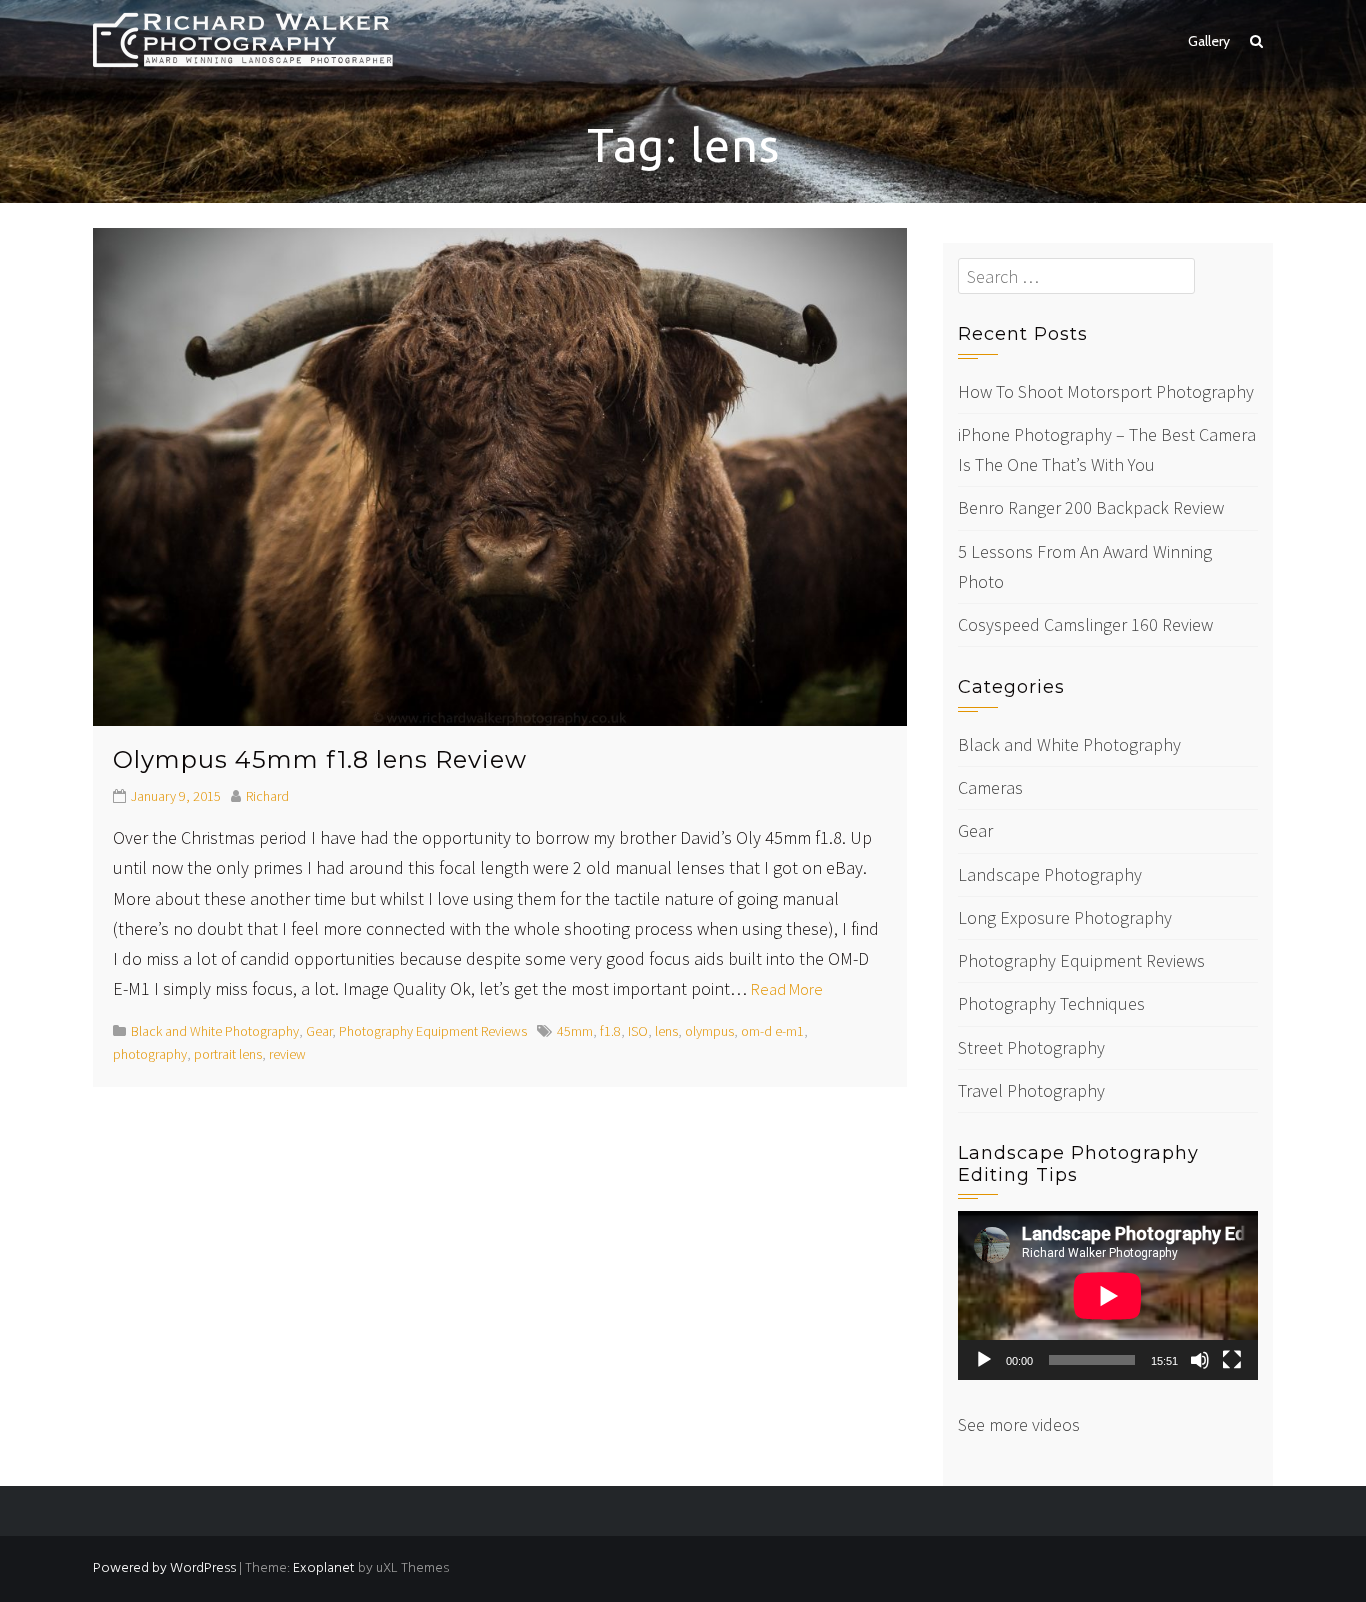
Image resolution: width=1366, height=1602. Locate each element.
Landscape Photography (1050, 874)
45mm (575, 1031)
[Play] (984, 1360)
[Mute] (1200, 1360)
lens (666, 1031)
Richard (267, 796)
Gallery (1209, 41)
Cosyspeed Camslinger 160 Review (1085, 624)
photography (150, 1054)
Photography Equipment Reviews (433, 1031)
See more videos (1019, 1424)
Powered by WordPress (164, 1568)
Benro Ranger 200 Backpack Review (1091, 507)
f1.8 (610, 1031)
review (287, 1054)
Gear (319, 1031)
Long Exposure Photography (1065, 917)
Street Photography (1031, 1047)
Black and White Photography (215, 1031)
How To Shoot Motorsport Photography (1106, 391)
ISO (638, 1031)
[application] (1108, 1295)
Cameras (990, 787)
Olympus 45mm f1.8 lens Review (320, 759)
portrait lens (228, 1054)
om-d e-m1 (772, 1031)
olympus (709, 1031)
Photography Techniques (1051, 1003)
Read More (787, 989)
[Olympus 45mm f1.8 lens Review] (500, 474)
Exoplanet (324, 1568)
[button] (1256, 41)
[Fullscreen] (1232, 1360)
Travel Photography (1031, 1090)
